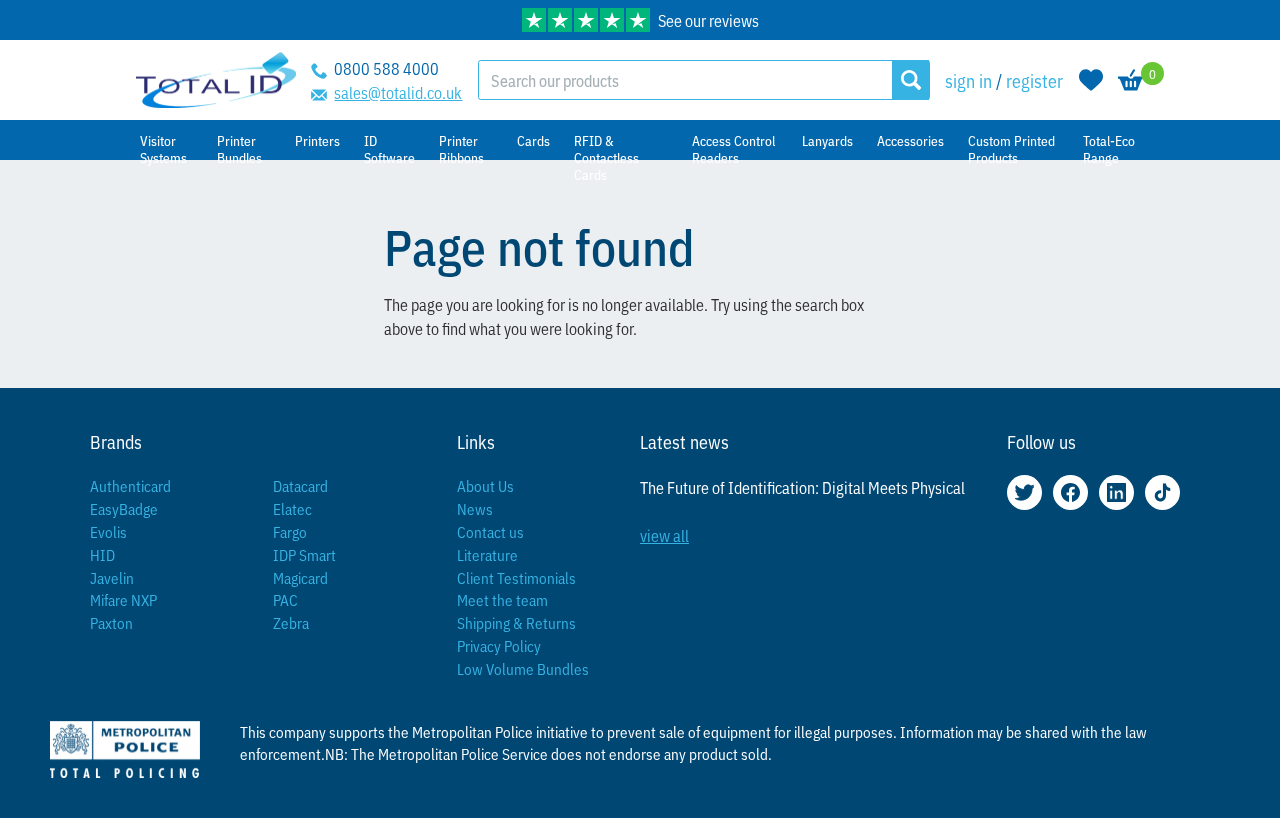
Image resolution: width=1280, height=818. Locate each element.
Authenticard (130, 485)
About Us (485, 485)
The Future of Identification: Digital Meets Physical (802, 487)
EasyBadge (124, 508)
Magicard (300, 577)
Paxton (111, 622)
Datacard (300, 485)
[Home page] (216, 80)
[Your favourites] (1091, 80)
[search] (910, 80)
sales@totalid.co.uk (398, 92)
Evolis (108, 531)
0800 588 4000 (386, 68)
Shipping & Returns (516, 622)
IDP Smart (304, 554)
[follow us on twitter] (1024, 492)
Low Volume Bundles (523, 668)
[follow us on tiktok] (1162, 492)
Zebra (291, 622)
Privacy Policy (499, 645)
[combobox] (685, 80)
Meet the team (502, 599)
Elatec (292, 508)
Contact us (490, 531)
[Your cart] (1131, 80)
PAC (285, 599)
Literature (487, 554)
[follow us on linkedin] (1116, 492)
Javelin (112, 577)
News (475, 508)
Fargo (290, 531)
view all (664, 535)
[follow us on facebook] (1070, 492)
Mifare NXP (123, 599)
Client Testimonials (516, 577)
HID (102, 554)
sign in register (1004, 80)
